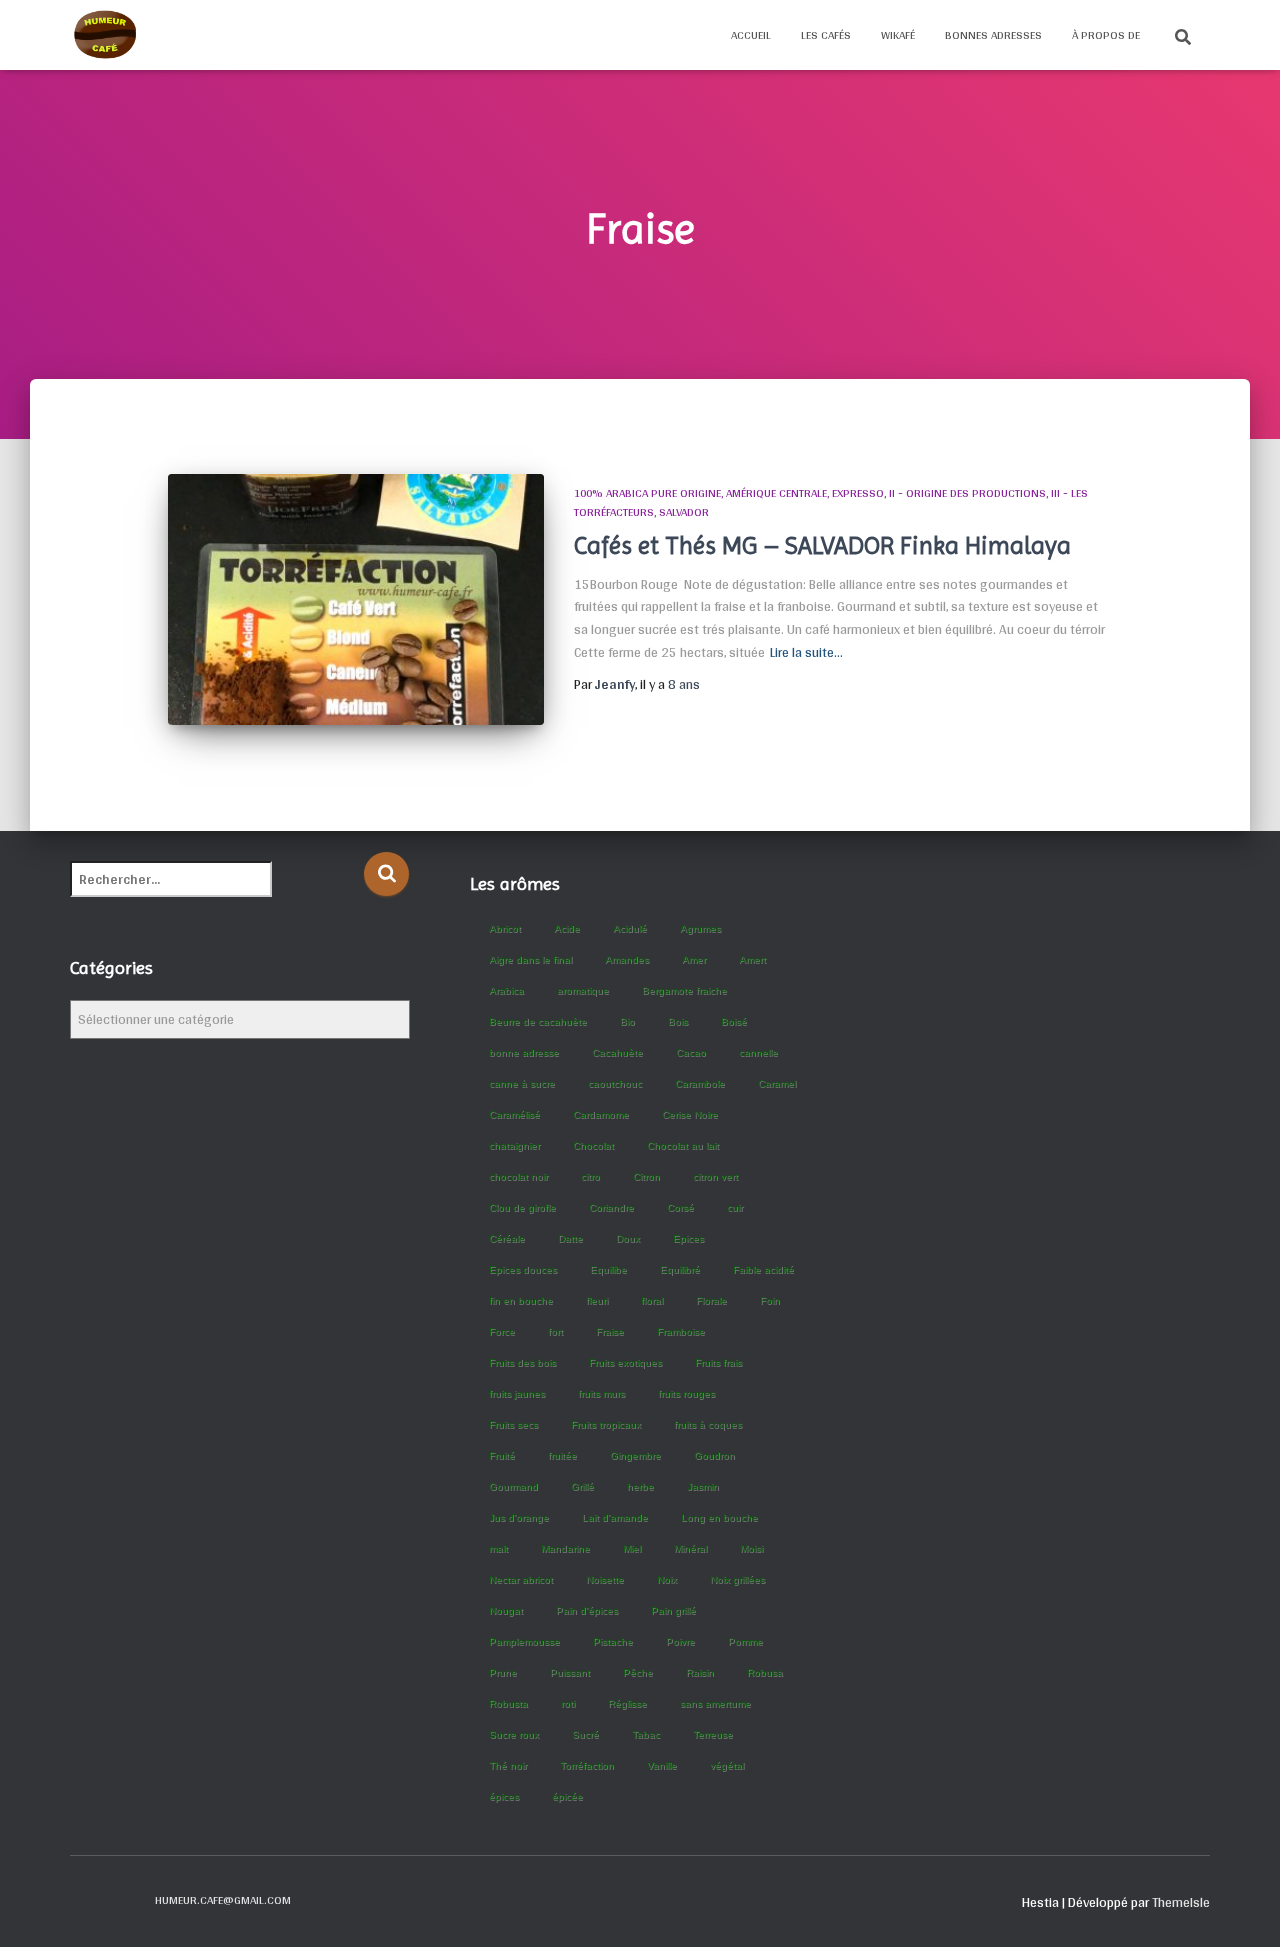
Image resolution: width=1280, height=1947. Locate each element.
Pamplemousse (524, 1641)
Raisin (700, 1672)
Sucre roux (514, 1734)
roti (568, 1703)
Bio (627, 1021)
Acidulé (630, 928)
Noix (667, 1579)
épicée (567, 1796)
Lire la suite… (806, 652)
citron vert (715, 1176)
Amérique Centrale (776, 493)
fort (555, 1331)
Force (502, 1331)
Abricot (505, 928)
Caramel (777, 1083)
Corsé (680, 1207)
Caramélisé (514, 1114)
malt (498, 1548)
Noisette (605, 1579)
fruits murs (601, 1393)
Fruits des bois (522, 1362)
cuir (735, 1207)
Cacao (691, 1052)
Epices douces (523, 1269)
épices (504, 1796)
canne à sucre (522, 1083)
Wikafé (898, 35)
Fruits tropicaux (606, 1424)
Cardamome (601, 1114)
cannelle (758, 1052)
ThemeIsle (1181, 1902)
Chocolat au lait (683, 1145)
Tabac (646, 1734)
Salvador (684, 512)
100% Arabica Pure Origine (647, 493)
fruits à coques (708, 1424)
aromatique (583, 990)
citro (590, 1176)
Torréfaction (587, 1765)
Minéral (690, 1548)
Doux (628, 1238)
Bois (678, 1021)
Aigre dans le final (530, 959)
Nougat (506, 1610)
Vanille (662, 1765)
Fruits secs (513, 1424)
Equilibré (680, 1269)
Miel (632, 1548)
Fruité (502, 1455)
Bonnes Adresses (993, 35)
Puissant (570, 1672)
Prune (503, 1672)
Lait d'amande (615, 1517)
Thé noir (508, 1765)
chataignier (514, 1145)
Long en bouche (719, 1517)
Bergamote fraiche (684, 990)
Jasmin (703, 1486)
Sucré (585, 1734)
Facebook (86, 1899)
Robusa (765, 1672)
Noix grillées (737, 1579)
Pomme (745, 1641)
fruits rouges (686, 1393)
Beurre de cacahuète (538, 1021)
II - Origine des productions (967, 493)
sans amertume (715, 1703)
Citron (646, 1176)
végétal (727, 1765)
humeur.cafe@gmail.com (223, 1900)
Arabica (506, 990)
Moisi (751, 1548)
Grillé (582, 1486)
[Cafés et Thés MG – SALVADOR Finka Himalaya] (356, 599)
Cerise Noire (690, 1114)
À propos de (1106, 35)
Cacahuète (617, 1052)
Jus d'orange (519, 1517)
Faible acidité (763, 1269)
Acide (567, 928)
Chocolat (593, 1145)
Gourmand (513, 1486)
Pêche (638, 1672)
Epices (688, 1238)
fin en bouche (521, 1300)
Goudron (714, 1455)
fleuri (597, 1300)
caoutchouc (615, 1083)
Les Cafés (826, 35)
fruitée (562, 1455)
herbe (640, 1486)
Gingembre (635, 1455)
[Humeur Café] (104, 35)
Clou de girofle (522, 1207)
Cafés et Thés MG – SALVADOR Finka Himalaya (822, 545)
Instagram (121, 1899)
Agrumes (700, 928)
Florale (711, 1300)
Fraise (610, 1331)
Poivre (680, 1641)
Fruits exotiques (625, 1362)
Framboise (681, 1331)
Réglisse (627, 1703)
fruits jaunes (517, 1393)
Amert (752, 959)
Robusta (508, 1703)
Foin (770, 1300)
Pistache (613, 1641)
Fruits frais (718, 1362)
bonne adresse (524, 1052)
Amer (694, 959)
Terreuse (713, 1734)
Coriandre (611, 1207)
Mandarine (565, 1548)
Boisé (734, 1021)
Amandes (627, 959)
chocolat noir (518, 1176)
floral (652, 1300)
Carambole (700, 1083)
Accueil (751, 35)
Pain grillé (673, 1610)
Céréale (507, 1238)
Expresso (858, 493)
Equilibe (608, 1269)
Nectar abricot (521, 1579)
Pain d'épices (587, 1610)
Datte (570, 1238)
